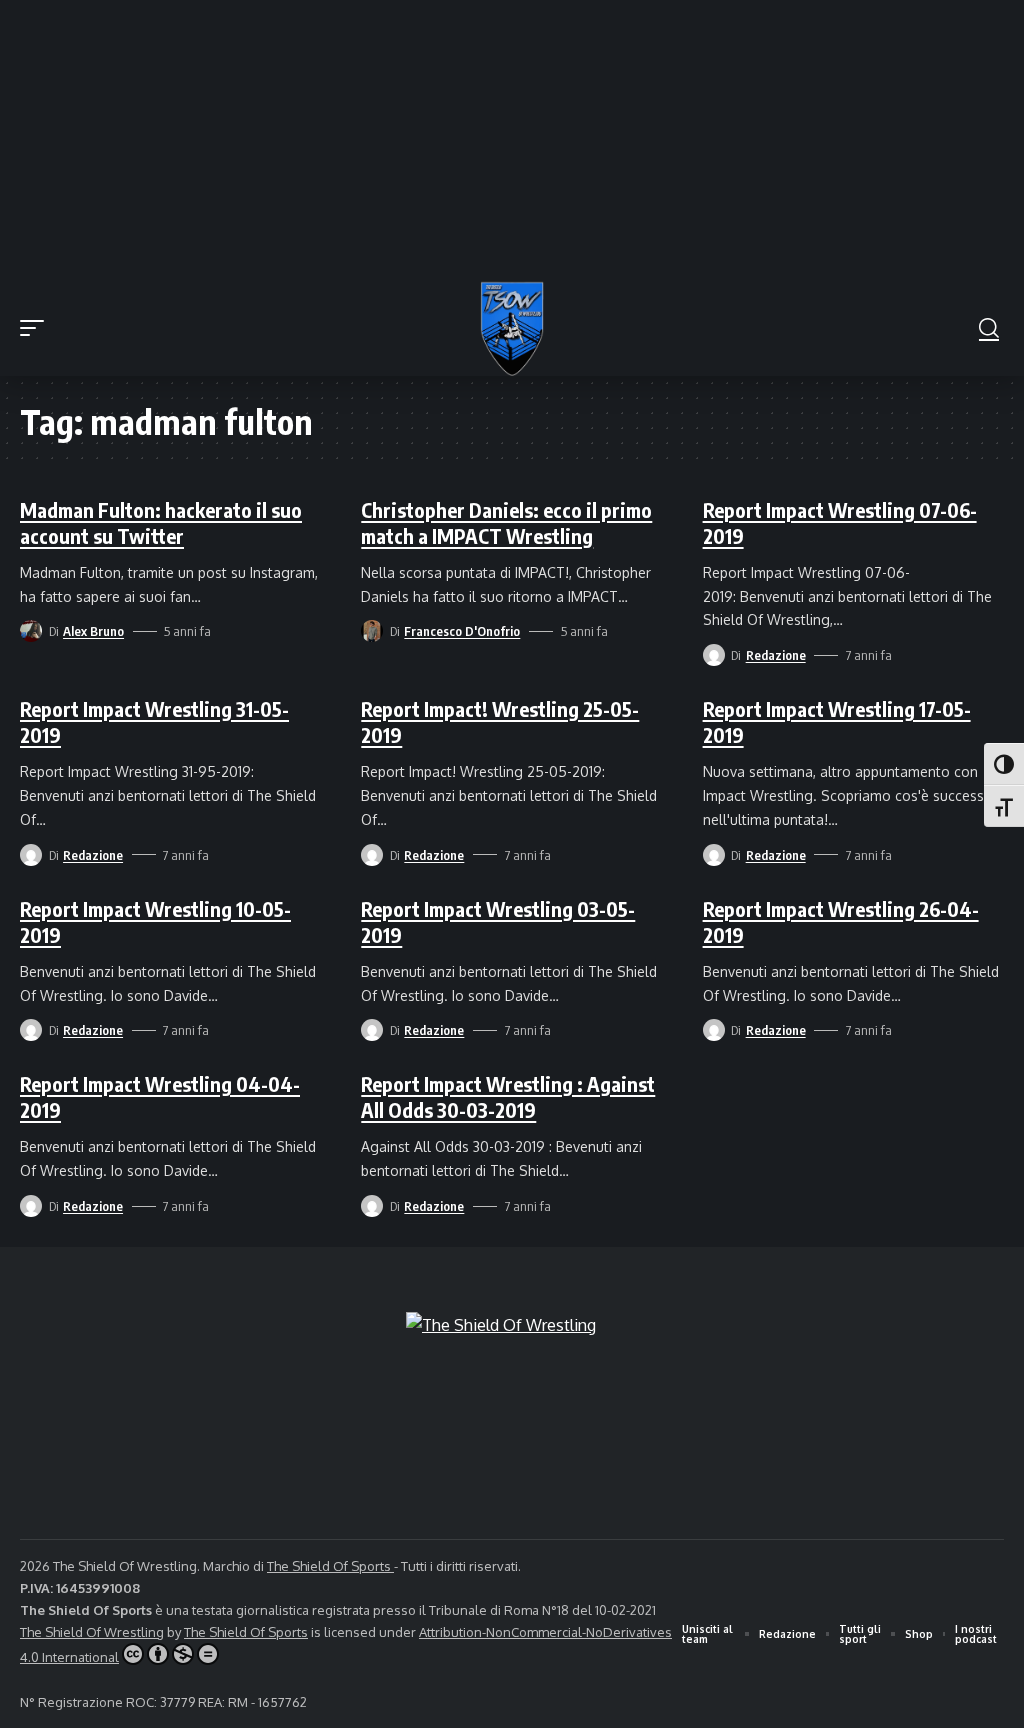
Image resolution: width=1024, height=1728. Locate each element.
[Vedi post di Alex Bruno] (31, 631)
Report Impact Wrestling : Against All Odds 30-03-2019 (508, 1096)
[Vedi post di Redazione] (714, 655)
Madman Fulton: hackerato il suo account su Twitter (161, 522)
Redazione (776, 655)
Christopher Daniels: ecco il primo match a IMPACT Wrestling (506, 522)
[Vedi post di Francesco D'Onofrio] (372, 631)
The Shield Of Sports (330, 1566)
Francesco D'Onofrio (462, 631)
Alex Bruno (93, 631)
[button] (37, 328)
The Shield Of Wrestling (92, 1632)
